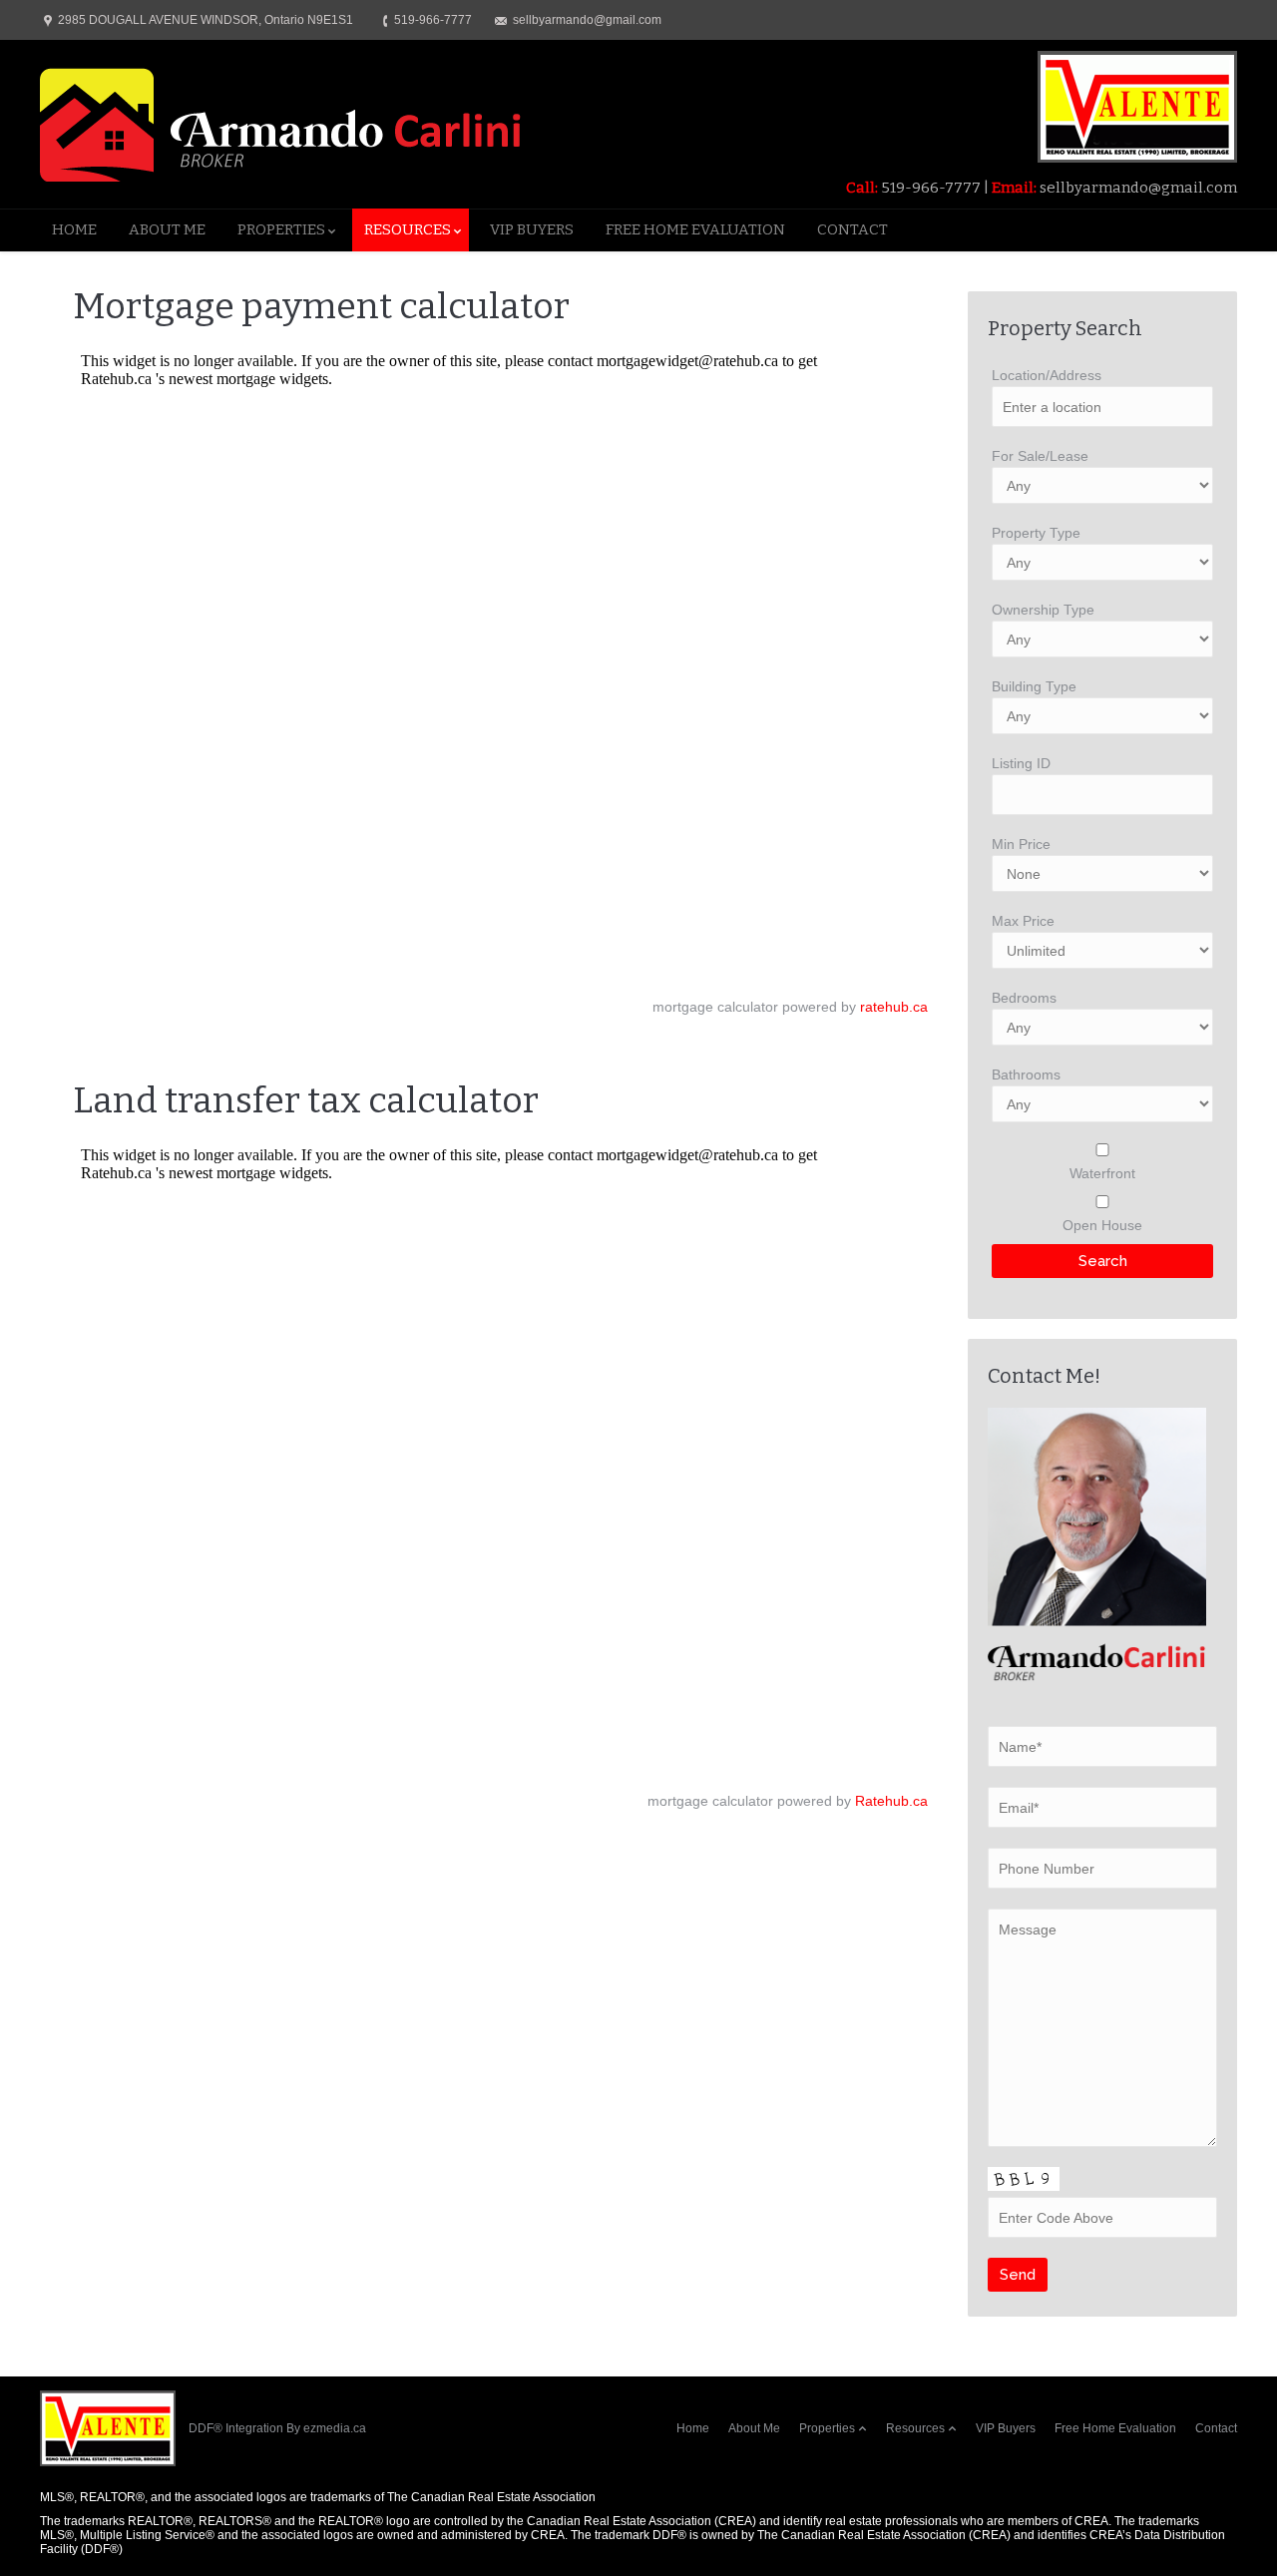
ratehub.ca (894, 1007)
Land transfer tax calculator (306, 1100)
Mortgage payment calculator (321, 306)
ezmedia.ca (335, 2428)
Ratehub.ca (891, 1801)
